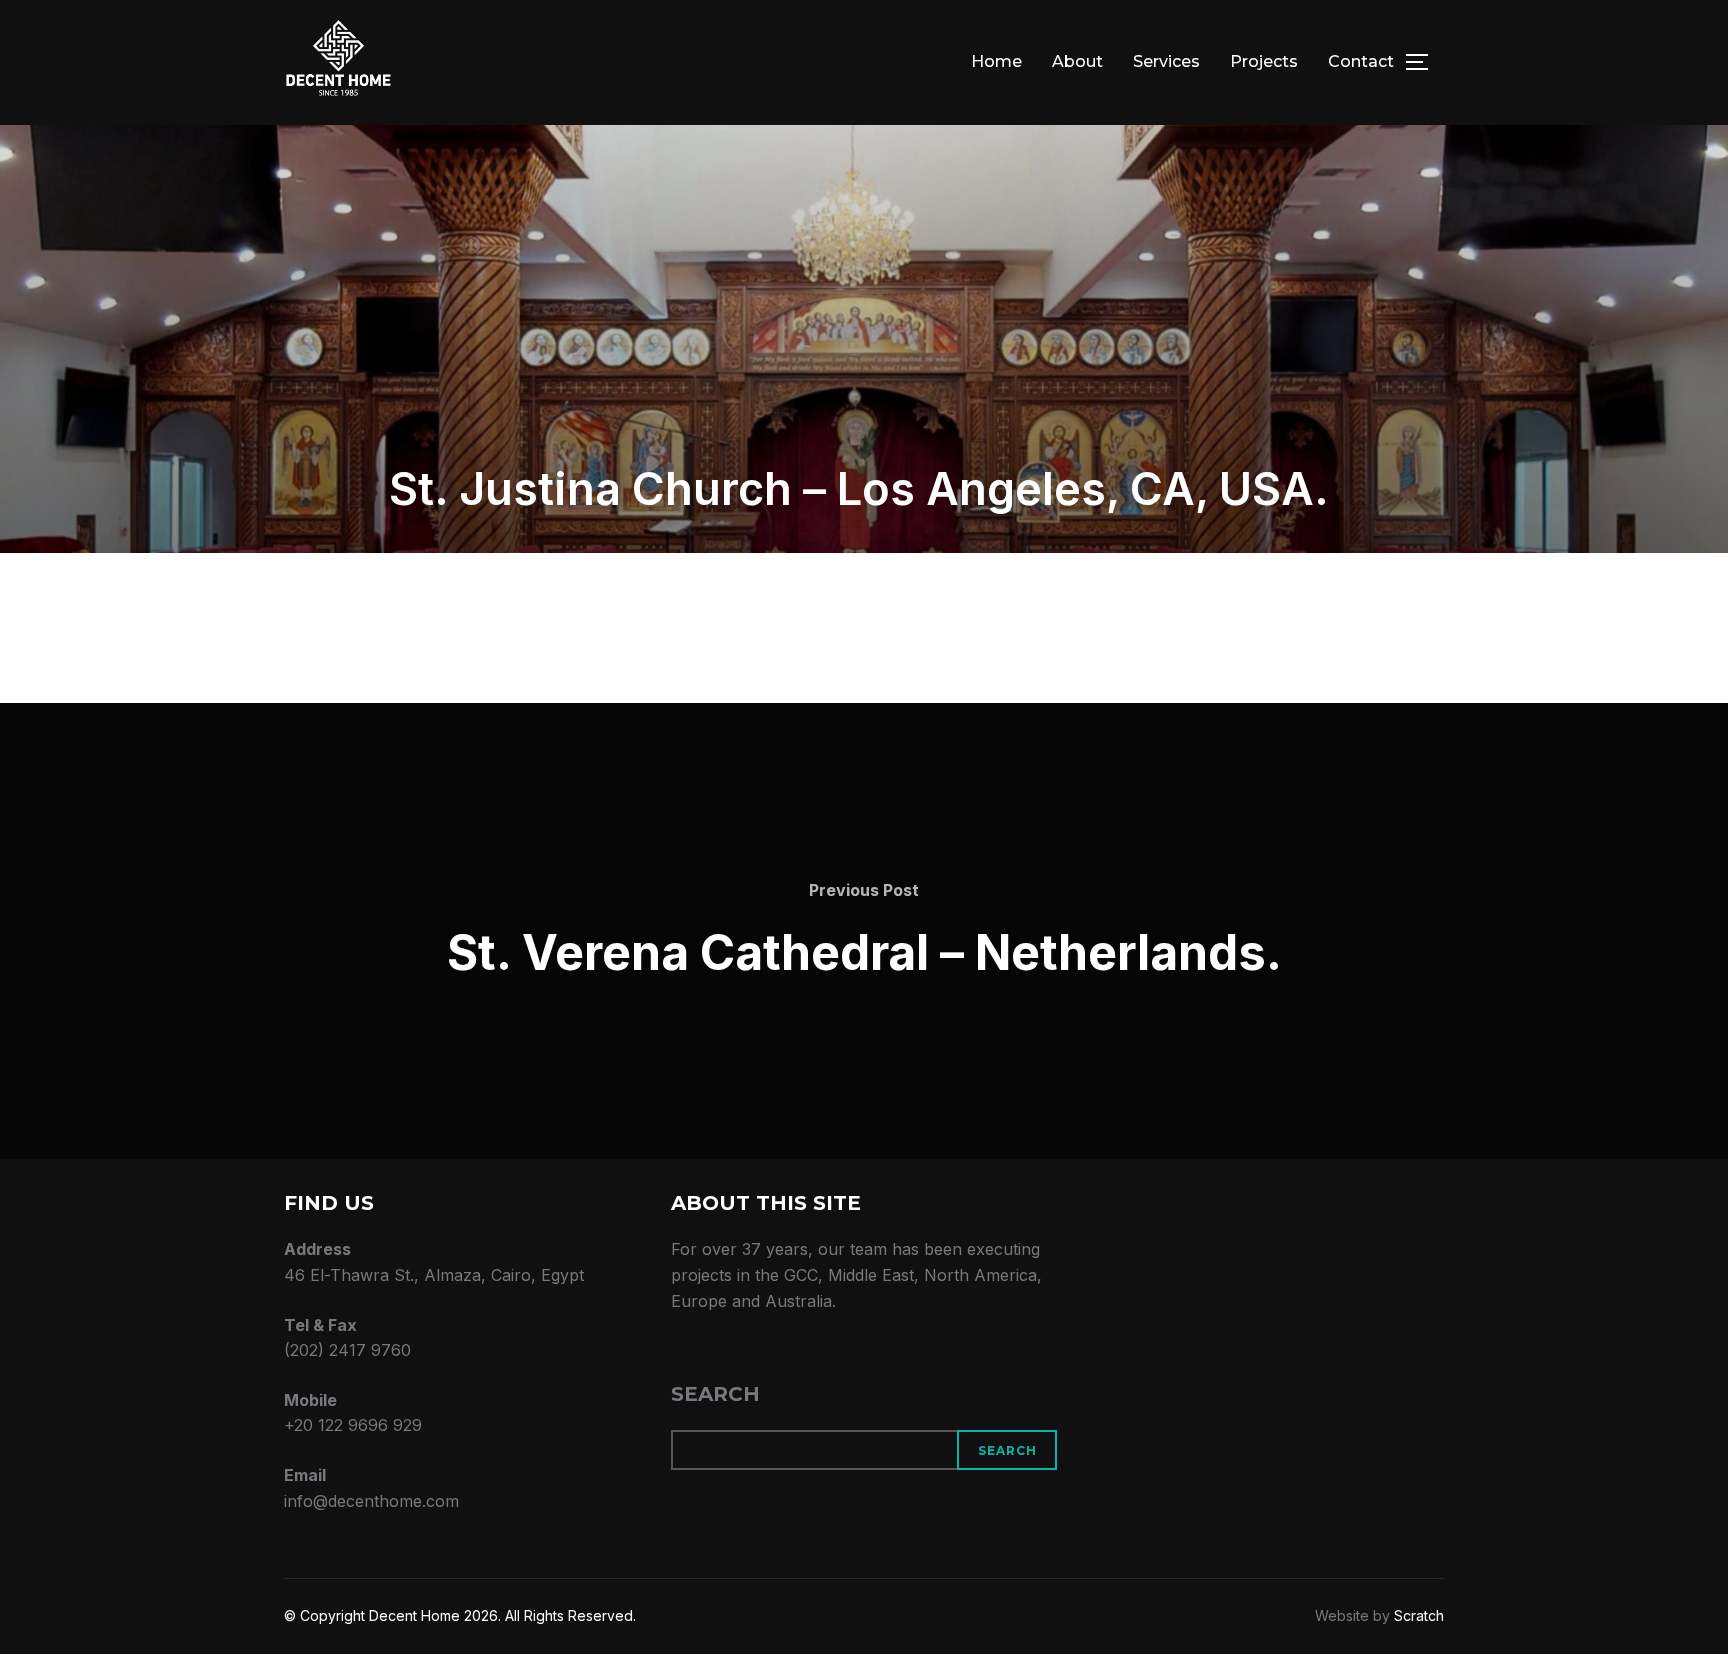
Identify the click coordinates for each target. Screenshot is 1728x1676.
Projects (1264, 61)
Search (715, 1394)
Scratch (1419, 1615)
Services (1166, 61)
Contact (1361, 61)
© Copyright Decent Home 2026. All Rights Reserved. (460, 1615)
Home (996, 61)
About (1077, 61)
